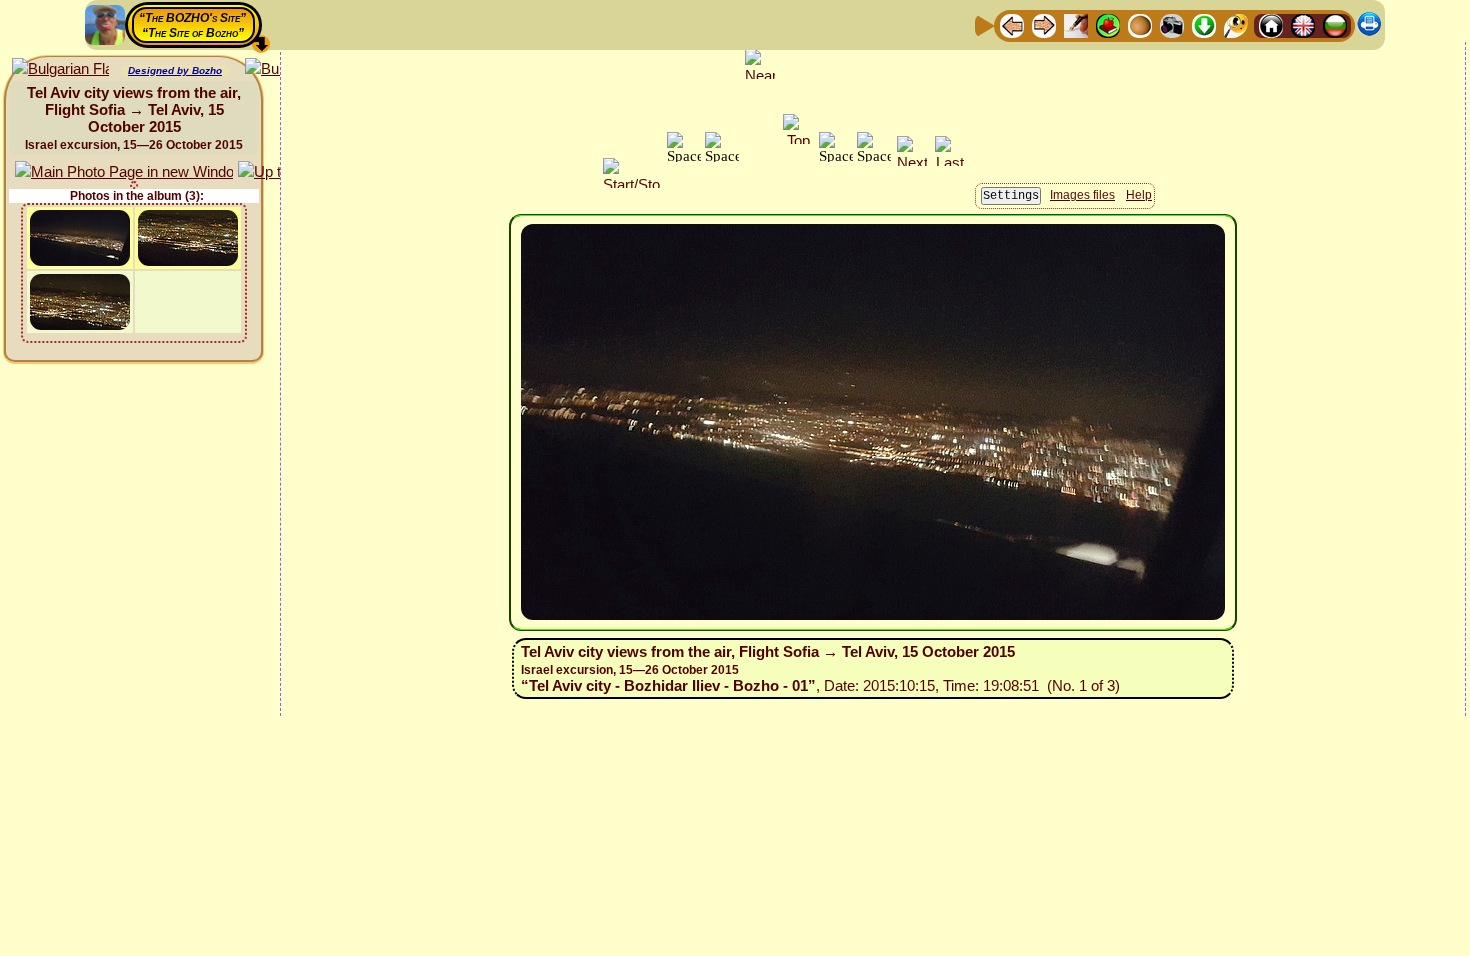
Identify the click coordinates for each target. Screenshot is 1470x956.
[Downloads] (1204, 24)
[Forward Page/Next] (1044, 24)
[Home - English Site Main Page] (1303, 24)
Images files (1082, 195)
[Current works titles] (1140, 24)
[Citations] (1108, 24)
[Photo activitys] (1172, 24)
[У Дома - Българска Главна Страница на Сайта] (1335, 24)
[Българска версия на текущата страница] (60, 69)
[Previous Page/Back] (1012, 24)
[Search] (1236, 24)
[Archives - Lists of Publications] (1076, 24)
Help (1139, 195)
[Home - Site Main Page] (1271, 24)
